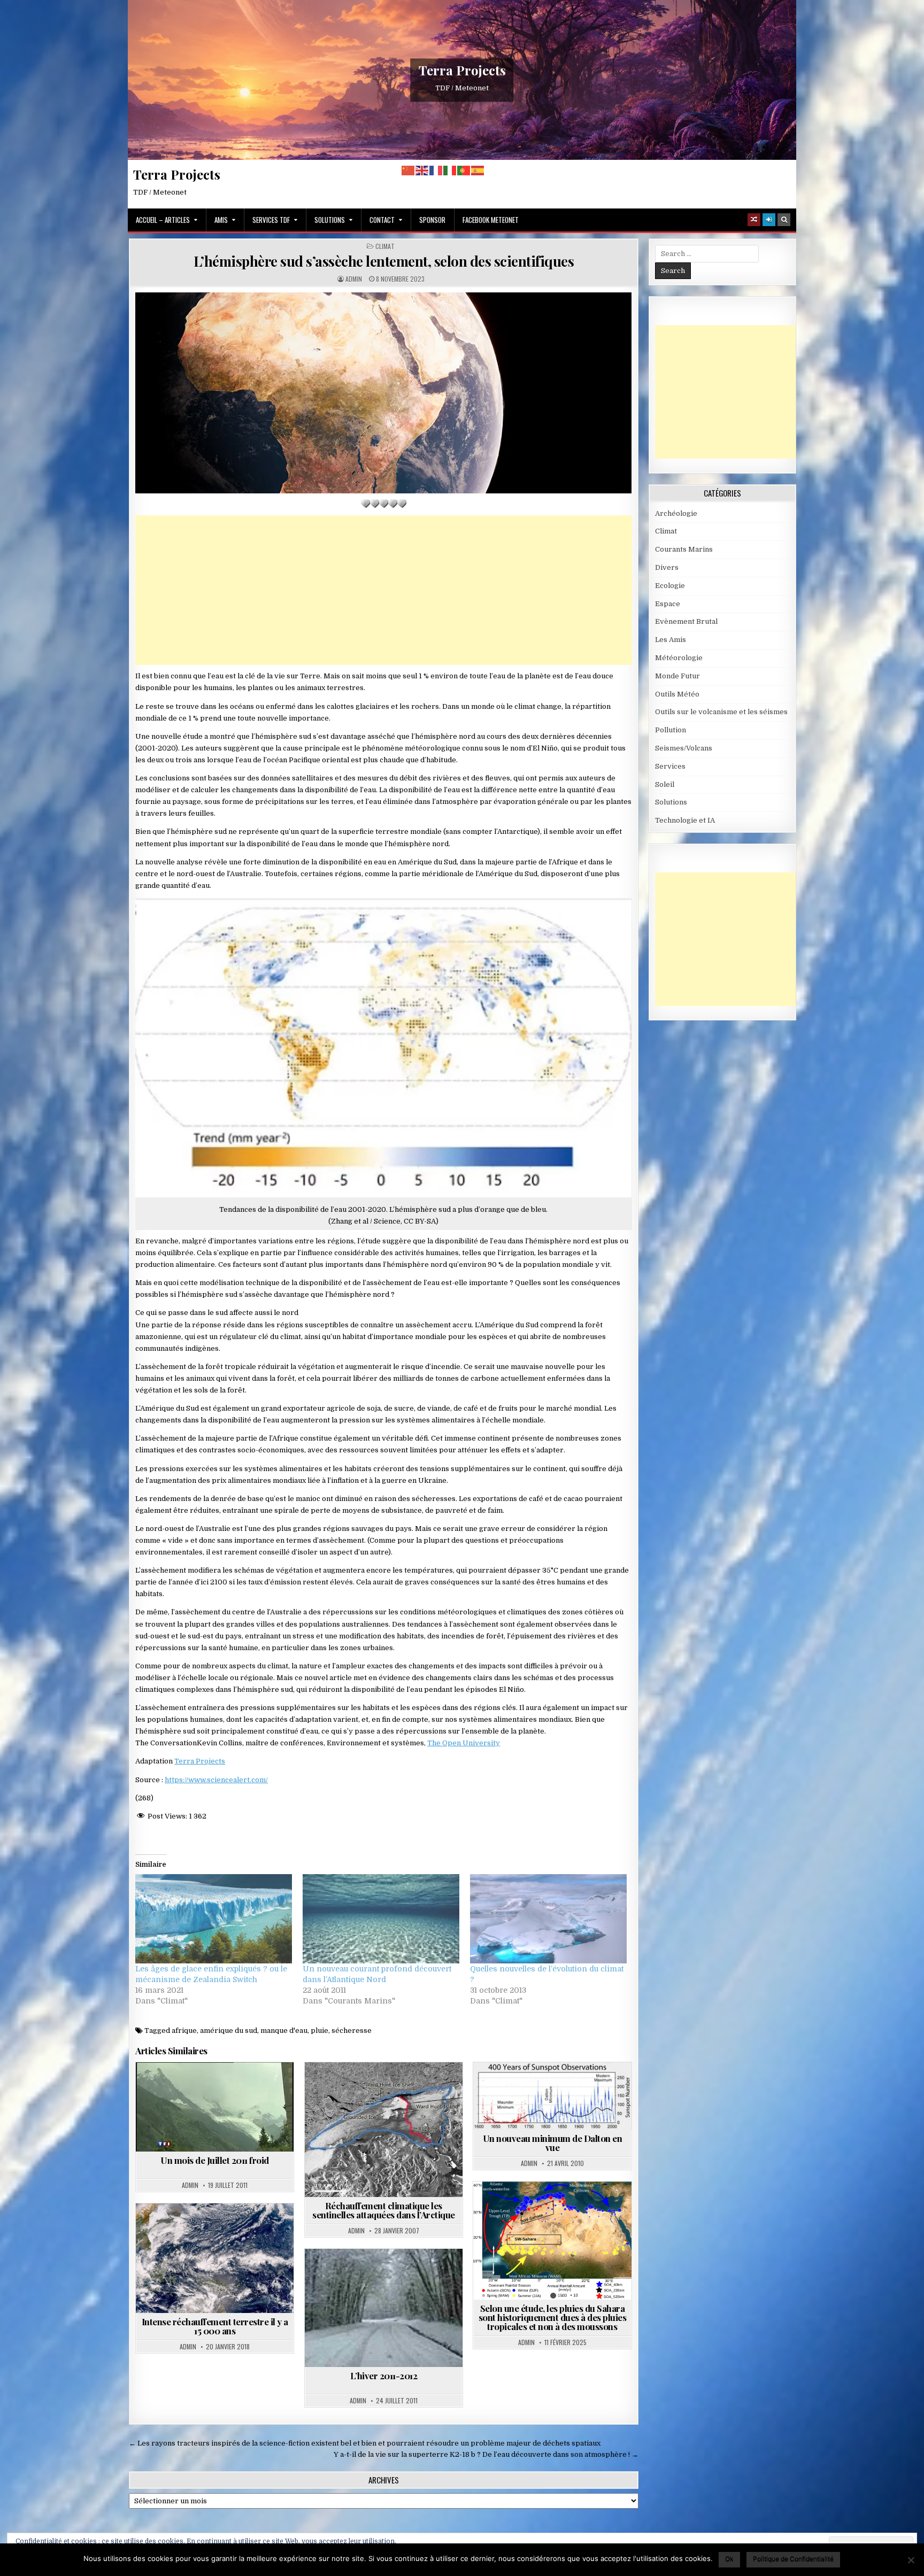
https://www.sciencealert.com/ (216, 1780)
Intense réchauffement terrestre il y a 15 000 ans (215, 2326)
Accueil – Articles (163, 220)
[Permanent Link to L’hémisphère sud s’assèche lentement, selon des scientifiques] (384, 393)
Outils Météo (677, 694)
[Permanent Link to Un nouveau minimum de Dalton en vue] (552, 2096)
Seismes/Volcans (684, 748)
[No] (911, 2560)
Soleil (576, 2088)
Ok (729, 2559)
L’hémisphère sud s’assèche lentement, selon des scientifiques (384, 261)
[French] (436, 170)
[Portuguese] (464, 170)
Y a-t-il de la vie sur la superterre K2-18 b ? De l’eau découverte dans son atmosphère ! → (486, 2454)
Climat (385, 246)
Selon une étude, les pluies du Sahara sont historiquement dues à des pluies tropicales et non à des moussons (553, 2317)
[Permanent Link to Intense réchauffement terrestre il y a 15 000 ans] (215, 2258)
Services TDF (271, 220)
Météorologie (679, 658)
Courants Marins (684, 549)
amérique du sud (229, 2030)
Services (670, 766)
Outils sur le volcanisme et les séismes (721, 712)
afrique (184, 2030)
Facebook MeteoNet (491, 220)
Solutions (330, 220)
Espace (668, 604)
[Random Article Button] (754, 220)
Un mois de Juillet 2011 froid (215, 2160)
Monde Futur (677, 676)
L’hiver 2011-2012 (384, 2376)
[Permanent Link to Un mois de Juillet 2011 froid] (215, 2107)
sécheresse (352, 2030)
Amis (221, 220)
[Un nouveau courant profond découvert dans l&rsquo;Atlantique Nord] (381, 1919)
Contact (382, 220)
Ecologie (670, 586)
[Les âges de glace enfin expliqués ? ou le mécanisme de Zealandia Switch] (214, 1919)
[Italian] (450, 170)
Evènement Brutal (686, 621)
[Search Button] (784, 220)
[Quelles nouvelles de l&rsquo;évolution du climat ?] (548, 1919)
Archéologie (200, 2229)
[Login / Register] (769, 220)
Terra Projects (462, 70)
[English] (422, 170)
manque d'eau (284, 2030)
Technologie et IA (685, 820)
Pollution (671, 730)
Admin (354, 279)
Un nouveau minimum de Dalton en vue (553, 2143)
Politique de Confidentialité (793, 2559)
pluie (319, 2030)
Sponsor (432, 220)
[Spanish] (478, 170)
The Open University (464, 1743)
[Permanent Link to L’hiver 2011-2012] (384, 2308)
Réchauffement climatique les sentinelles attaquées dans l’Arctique (384, 2210)
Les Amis (671, 640)
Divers (667, 567)
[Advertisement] (384, 590)
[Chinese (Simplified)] (409, 170)
